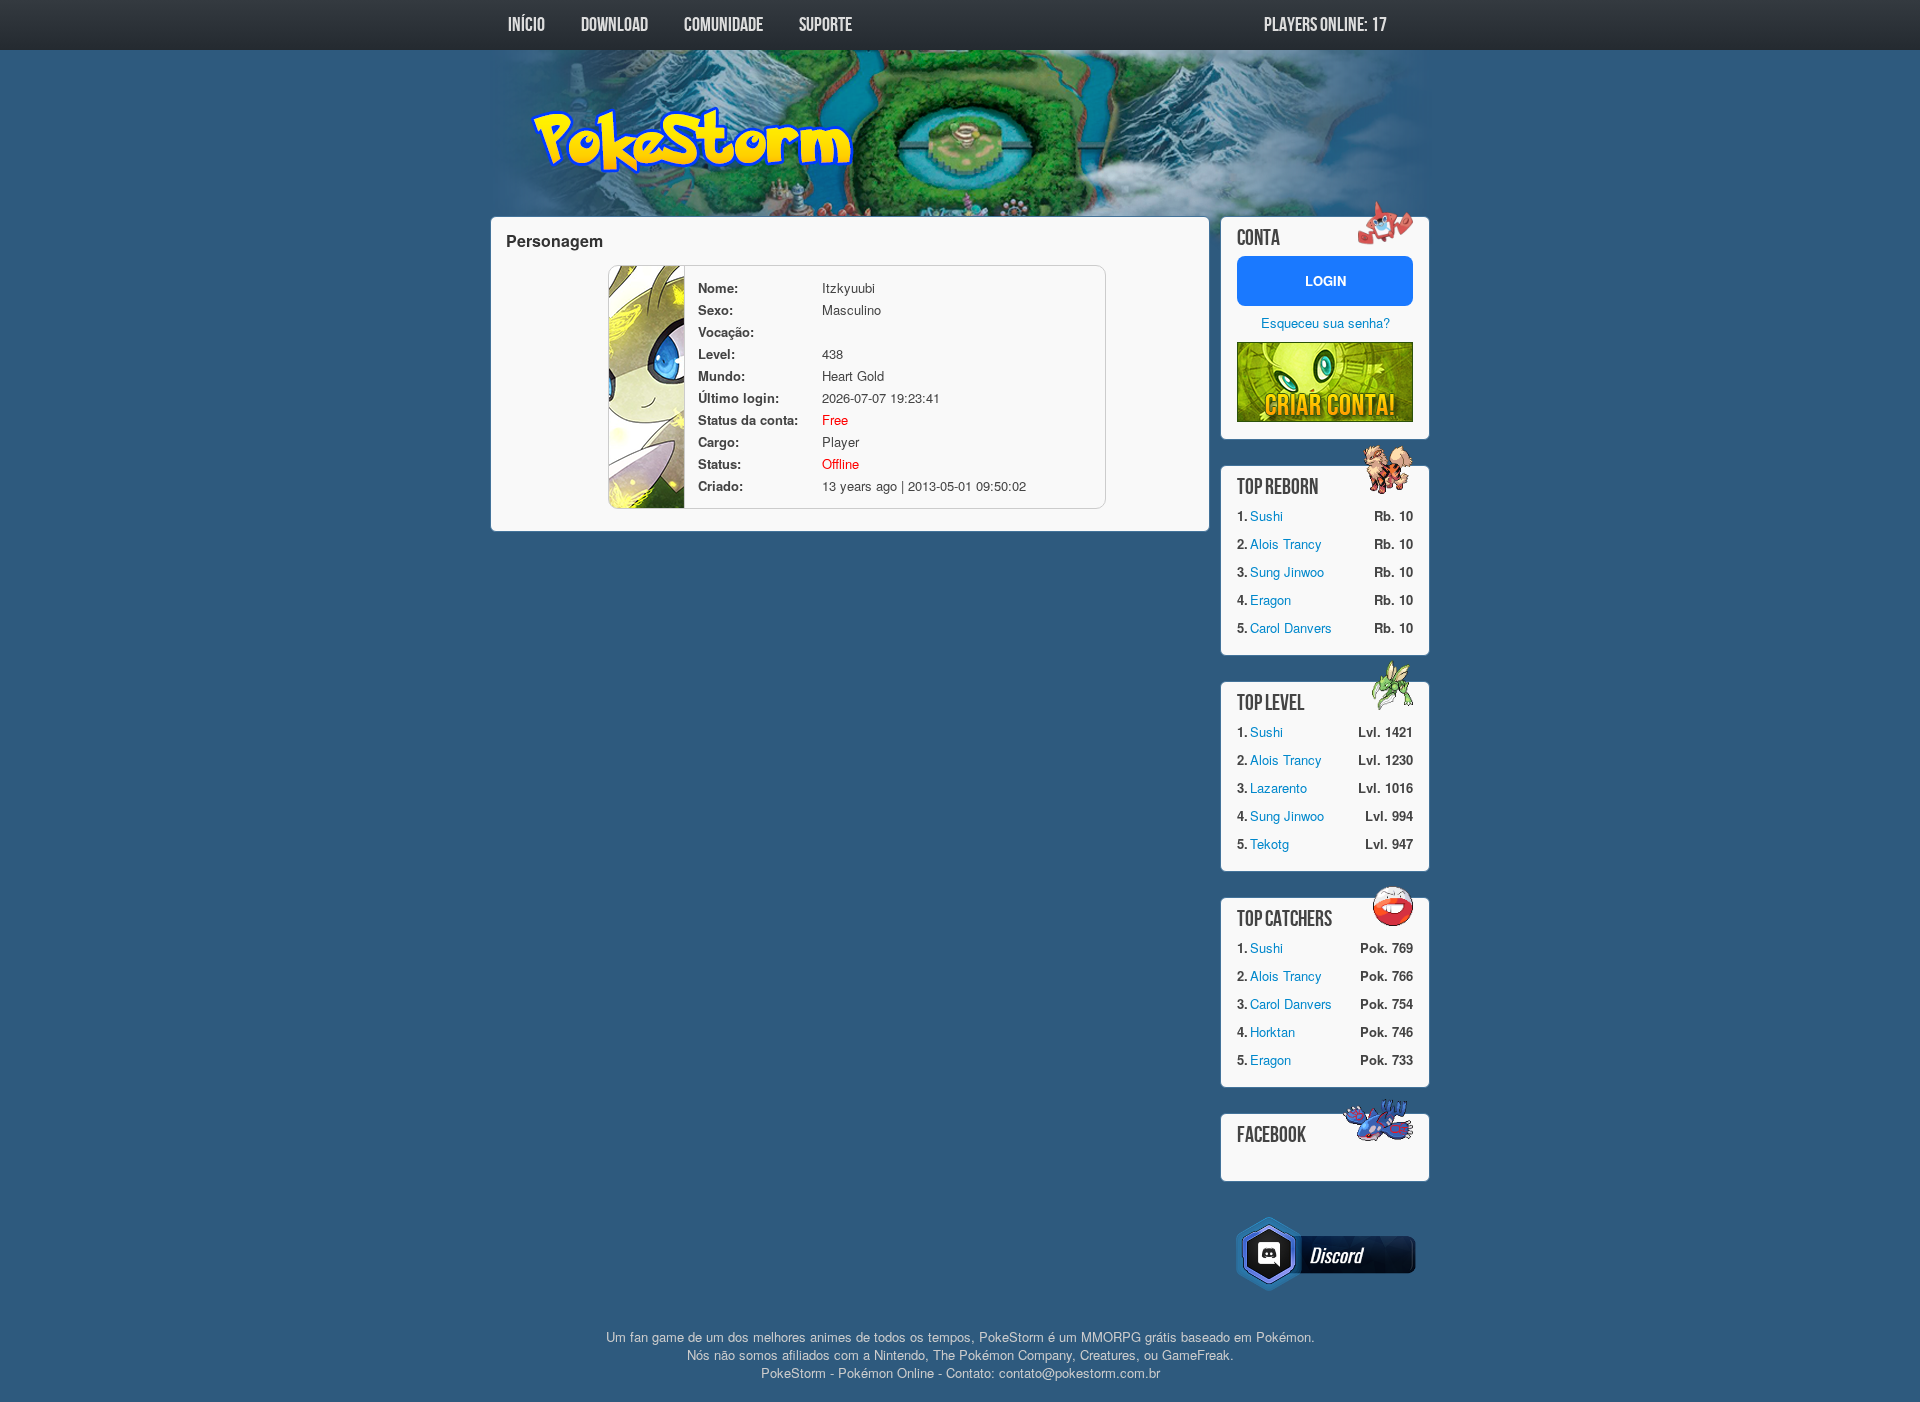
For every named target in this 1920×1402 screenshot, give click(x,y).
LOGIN (1325, 280)
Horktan (1272, 1031)
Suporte (825, 25)
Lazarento (1278, 787)
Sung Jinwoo (1287, 571)
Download (614, 25)
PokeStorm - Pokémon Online (695, 140)
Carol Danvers (1291, 627)
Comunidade (723, 25)
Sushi (1266, 515)
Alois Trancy (1286, 543)
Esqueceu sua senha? (1325, 323)
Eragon (1270, 599)
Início (526, 25)
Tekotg (1269, 843)
